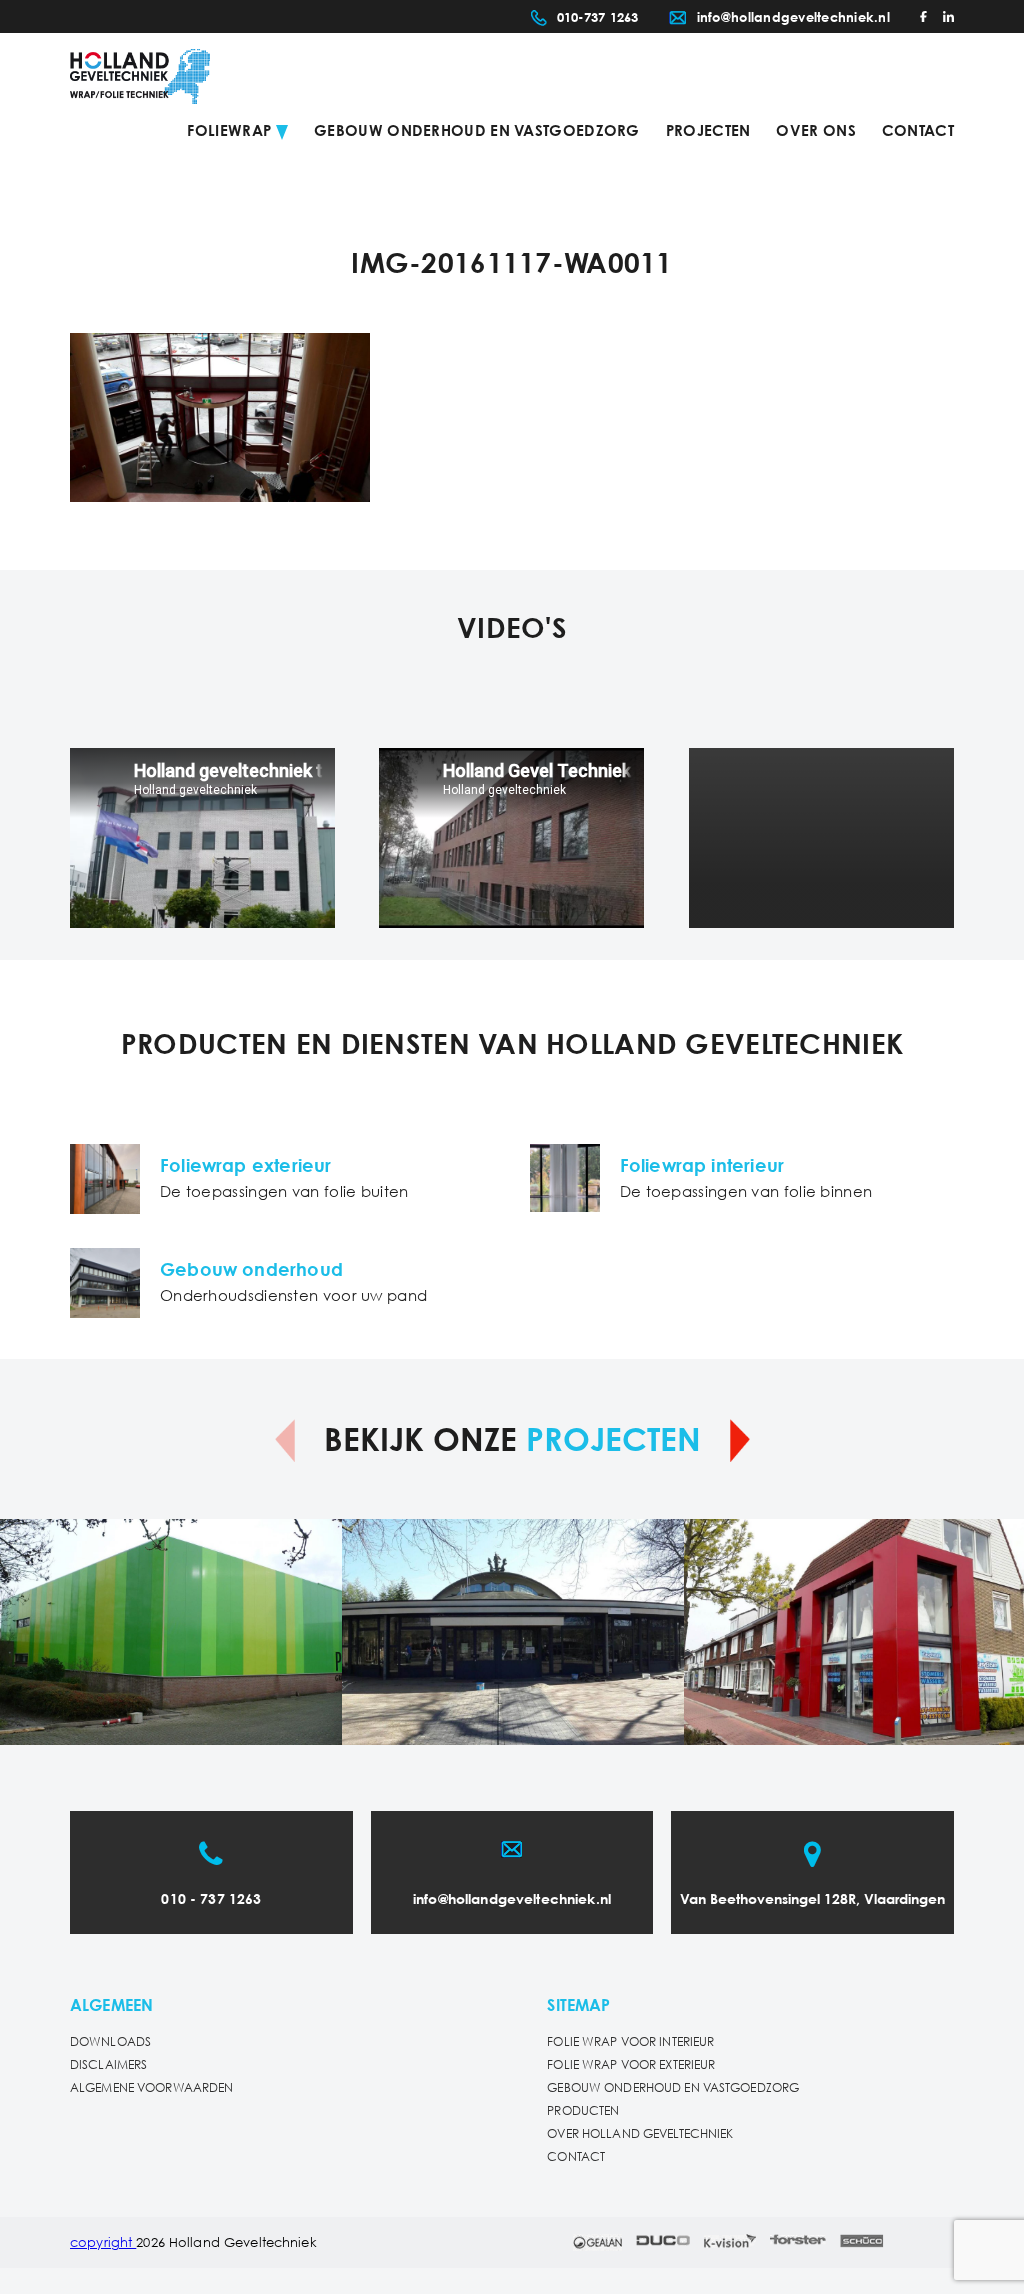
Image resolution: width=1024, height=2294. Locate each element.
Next (740, 1440)
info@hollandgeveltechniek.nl (793, 18)
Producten (583, 2111)
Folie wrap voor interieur (630, 2042)
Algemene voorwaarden (151, 2088)
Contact (918, 132)
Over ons (815, 132)
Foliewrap (229, 132)
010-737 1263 (598, 18)
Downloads (110, 2042)
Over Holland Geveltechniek (640, 2134)
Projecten (708, 132)
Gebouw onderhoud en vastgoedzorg (477, 132)
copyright (103, 2243)
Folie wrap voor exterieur (631, 2065)
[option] (171, 1632)
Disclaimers (108, 2065)
